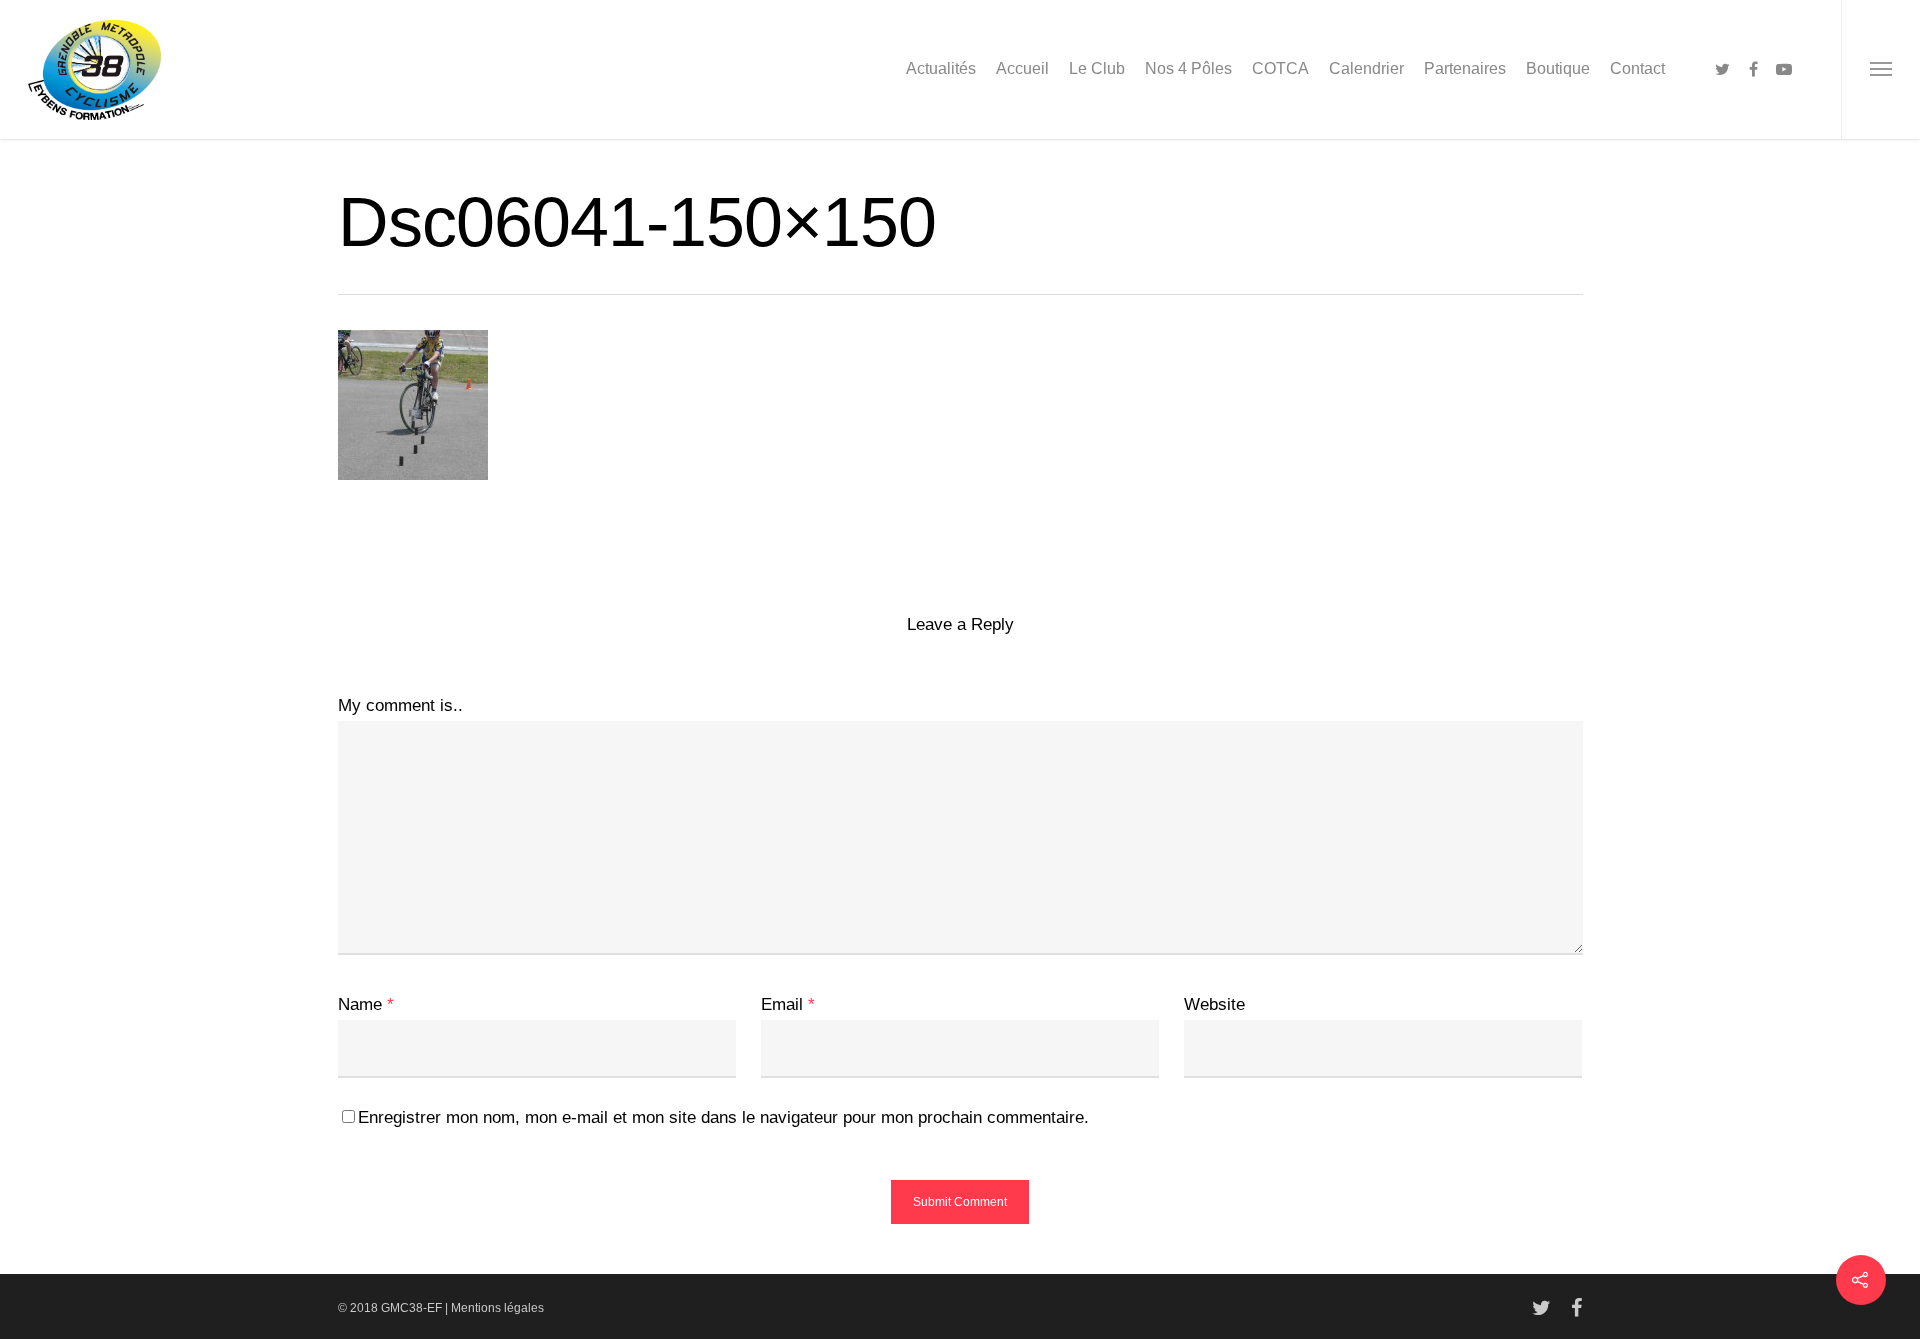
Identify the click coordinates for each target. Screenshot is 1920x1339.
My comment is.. (400, 705)
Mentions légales (497, 1308)
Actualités (941, 68)
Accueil (1022, 68)
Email (788, 1004)
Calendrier (1366, 68)
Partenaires (1465, 68)
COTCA (1280, 68)
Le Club (1097, 68)
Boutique (1558, 68)
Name (366, 1004)
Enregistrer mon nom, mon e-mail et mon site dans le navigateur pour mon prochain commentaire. (723, 1117)
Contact (1637, 68)
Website (1214, 1004)
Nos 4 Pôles (1188, 68)
